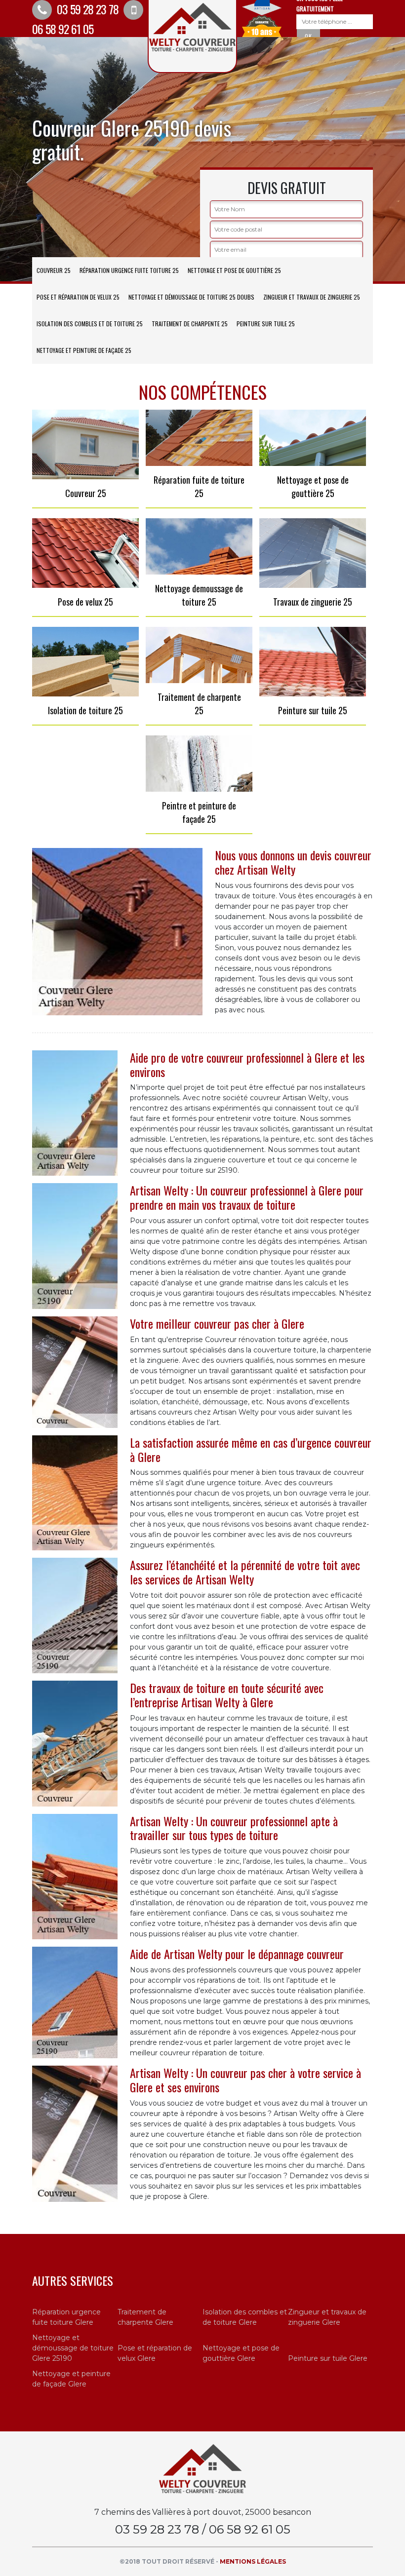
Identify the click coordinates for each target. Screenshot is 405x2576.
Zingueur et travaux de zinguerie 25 (312, 297)
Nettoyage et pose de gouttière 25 (234, 270)
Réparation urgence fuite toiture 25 (129, 270)
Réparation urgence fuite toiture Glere (66, 2317)
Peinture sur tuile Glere (328, 2358)
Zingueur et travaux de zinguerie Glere (327, 2317)
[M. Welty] (202, 2468)
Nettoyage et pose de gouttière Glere (241, 2353)
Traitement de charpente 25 (190, 324)
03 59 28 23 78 (86, 9)
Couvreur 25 (54, 270)
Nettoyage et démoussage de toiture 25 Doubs (191, 297)
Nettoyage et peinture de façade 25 (84, 350)
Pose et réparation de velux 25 (78, 297)
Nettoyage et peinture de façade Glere (71, 2379)
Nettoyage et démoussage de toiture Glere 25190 (73, 2348)
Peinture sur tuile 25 (266, 324)
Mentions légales (253, 2561)
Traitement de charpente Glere (145, 2317)
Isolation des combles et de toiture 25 (90, 324)
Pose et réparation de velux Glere (155, 2353)
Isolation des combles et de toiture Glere (245, 2317)
